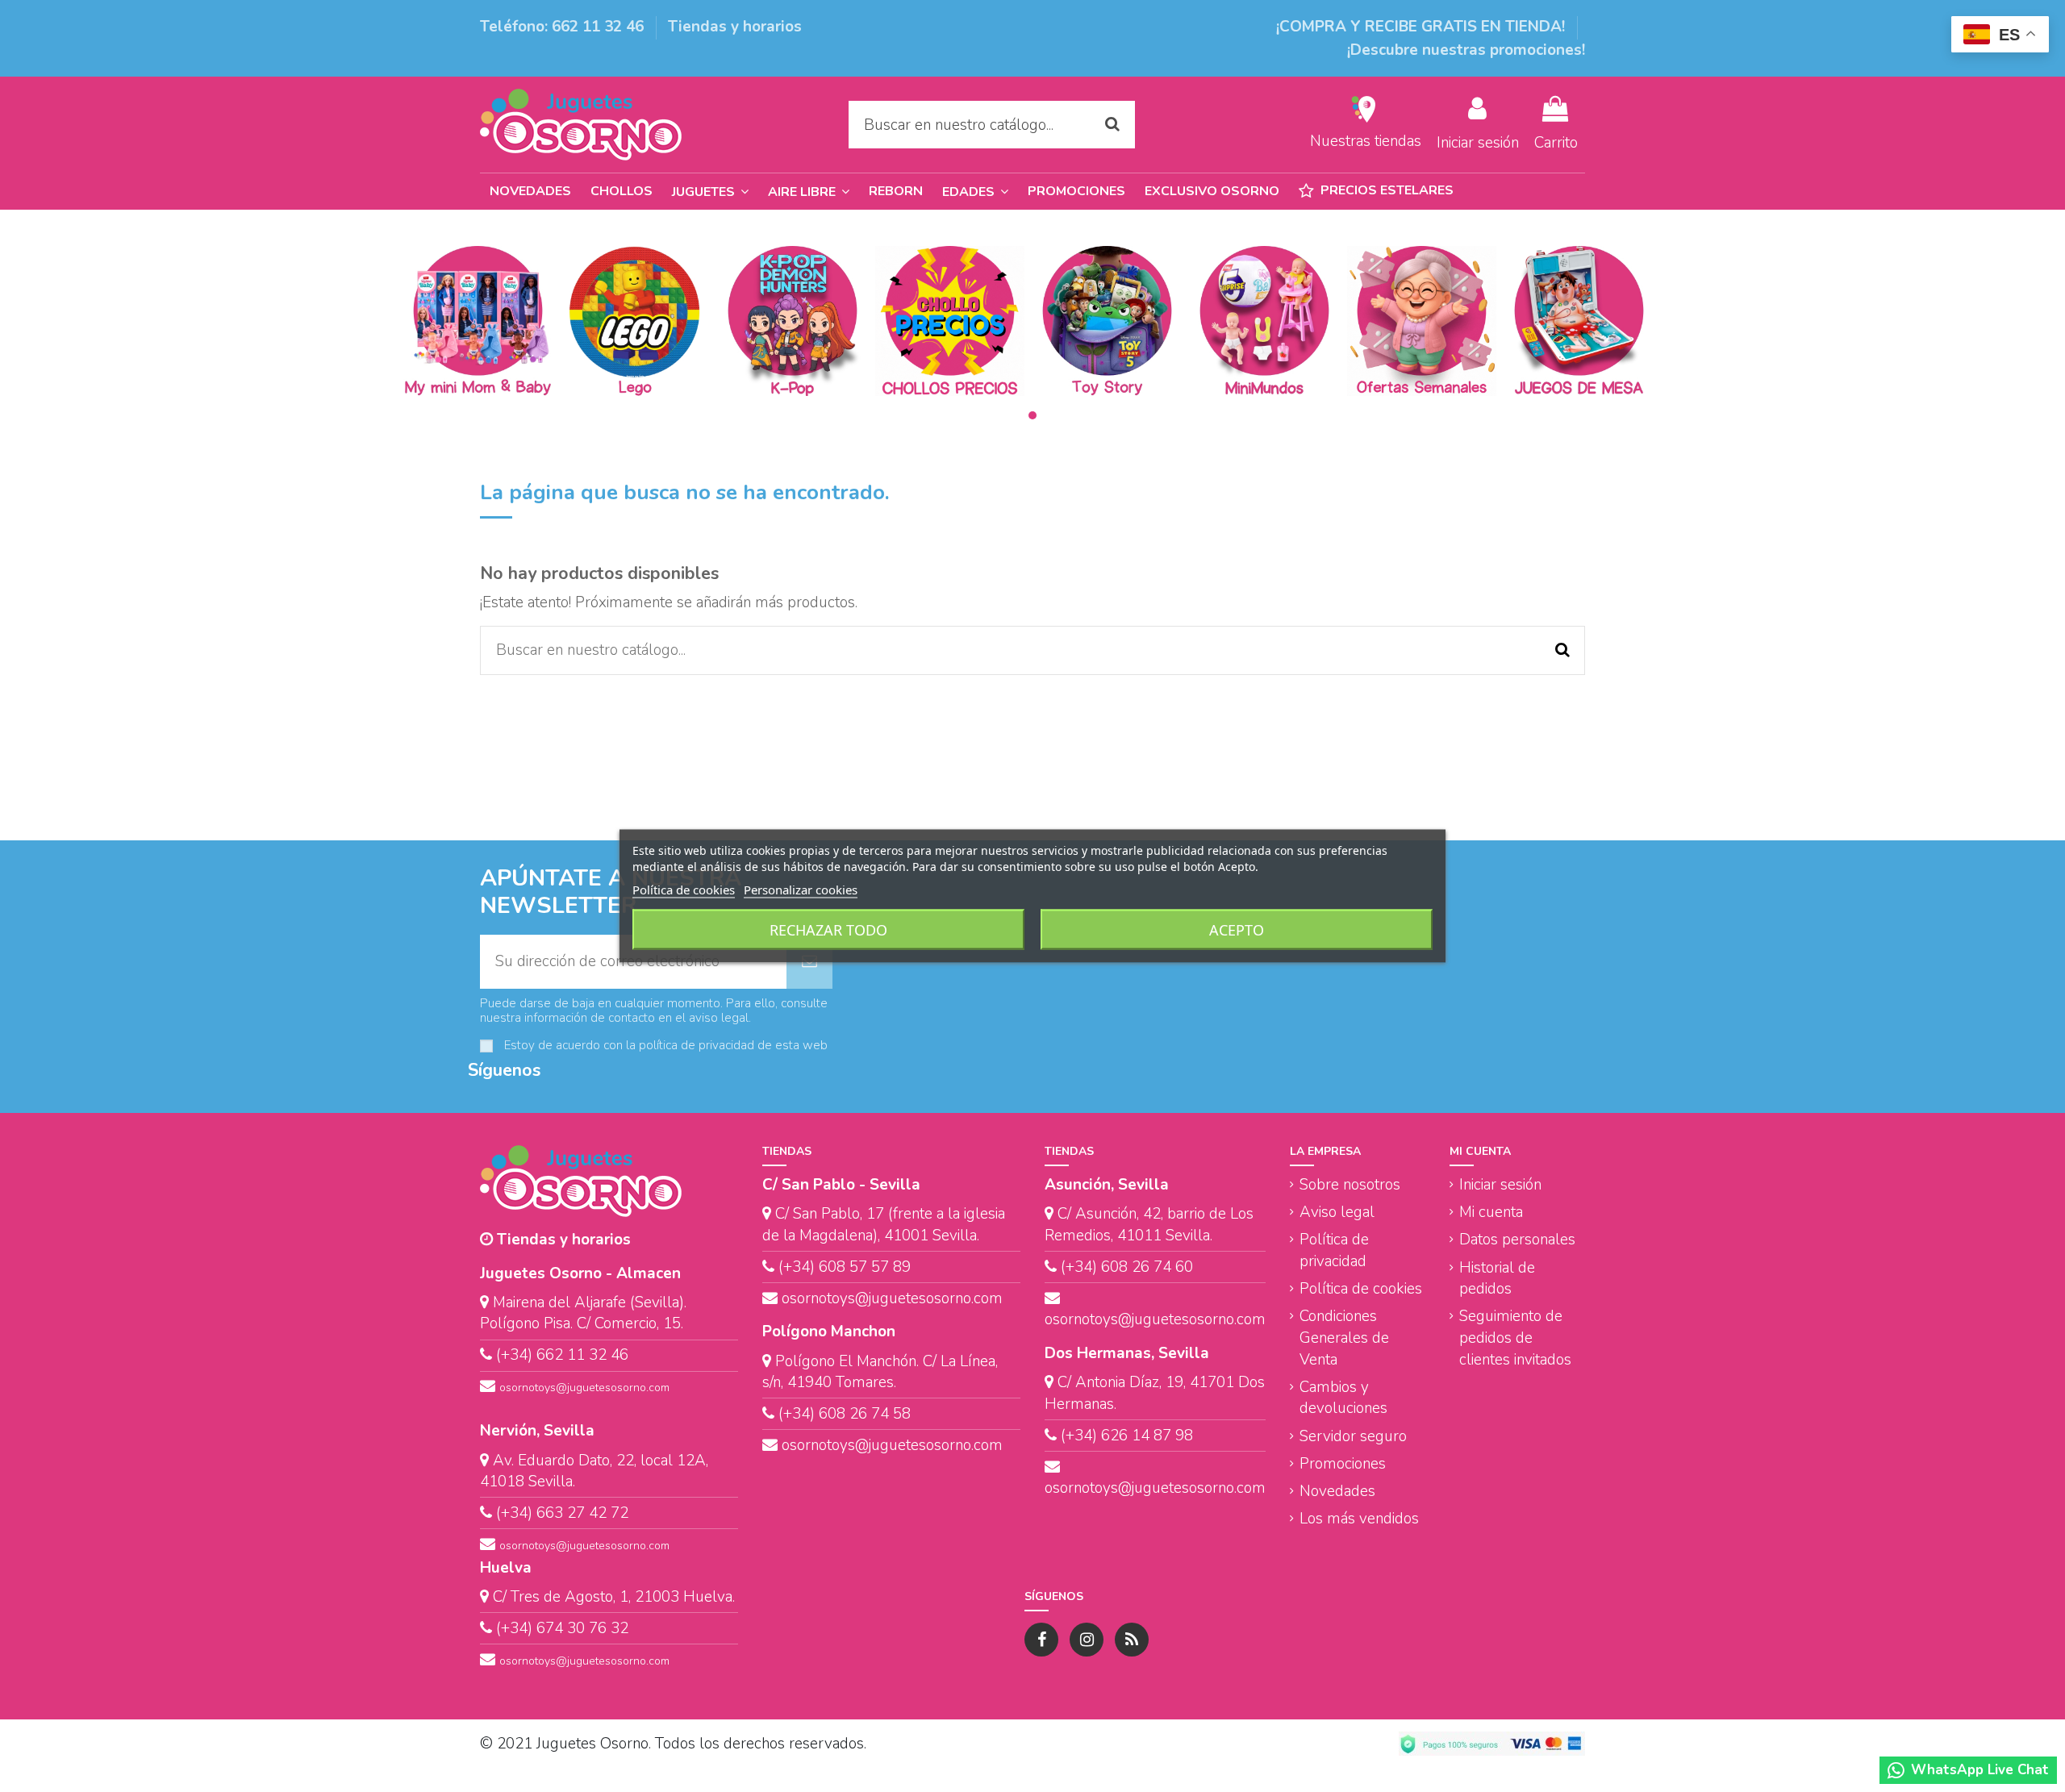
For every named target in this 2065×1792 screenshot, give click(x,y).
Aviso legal (1337, 1212)
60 (1182, 1267)
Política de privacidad (1334, 1250)
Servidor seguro (1353, 1436)
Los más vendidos (1359, 1519)
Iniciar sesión (1500, 1185)
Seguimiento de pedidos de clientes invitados (1515, 1338)
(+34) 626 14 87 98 (1127, 1436)
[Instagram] (1087, 1640)
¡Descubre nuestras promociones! (1466, 50)
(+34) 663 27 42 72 (562, 1513)
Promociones (1343, 1464)
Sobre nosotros (1350, 1185)
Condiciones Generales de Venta (1344, 1338)
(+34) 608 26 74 (1116, 1267)
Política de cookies (1361, 1289)
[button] (975, 192)
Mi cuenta (1491, 1212)
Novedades (1337, 1491)
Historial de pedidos (1497, 1279)
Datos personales (1517, 1240)
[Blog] (1132, 1640)
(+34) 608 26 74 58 (845, 1414)
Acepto (1237, 930)
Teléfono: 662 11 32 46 (564, 27)
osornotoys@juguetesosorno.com (584, 1388)
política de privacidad (697, 1045)
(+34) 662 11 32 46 (562, 1355)
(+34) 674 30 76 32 (562, 1628)
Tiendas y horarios (735, 27)
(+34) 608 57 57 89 (845, 1267)
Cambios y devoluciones (1343, 1398)
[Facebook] (1041, 1640)
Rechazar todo (828, 930)
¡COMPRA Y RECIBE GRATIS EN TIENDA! (1423, 27)
